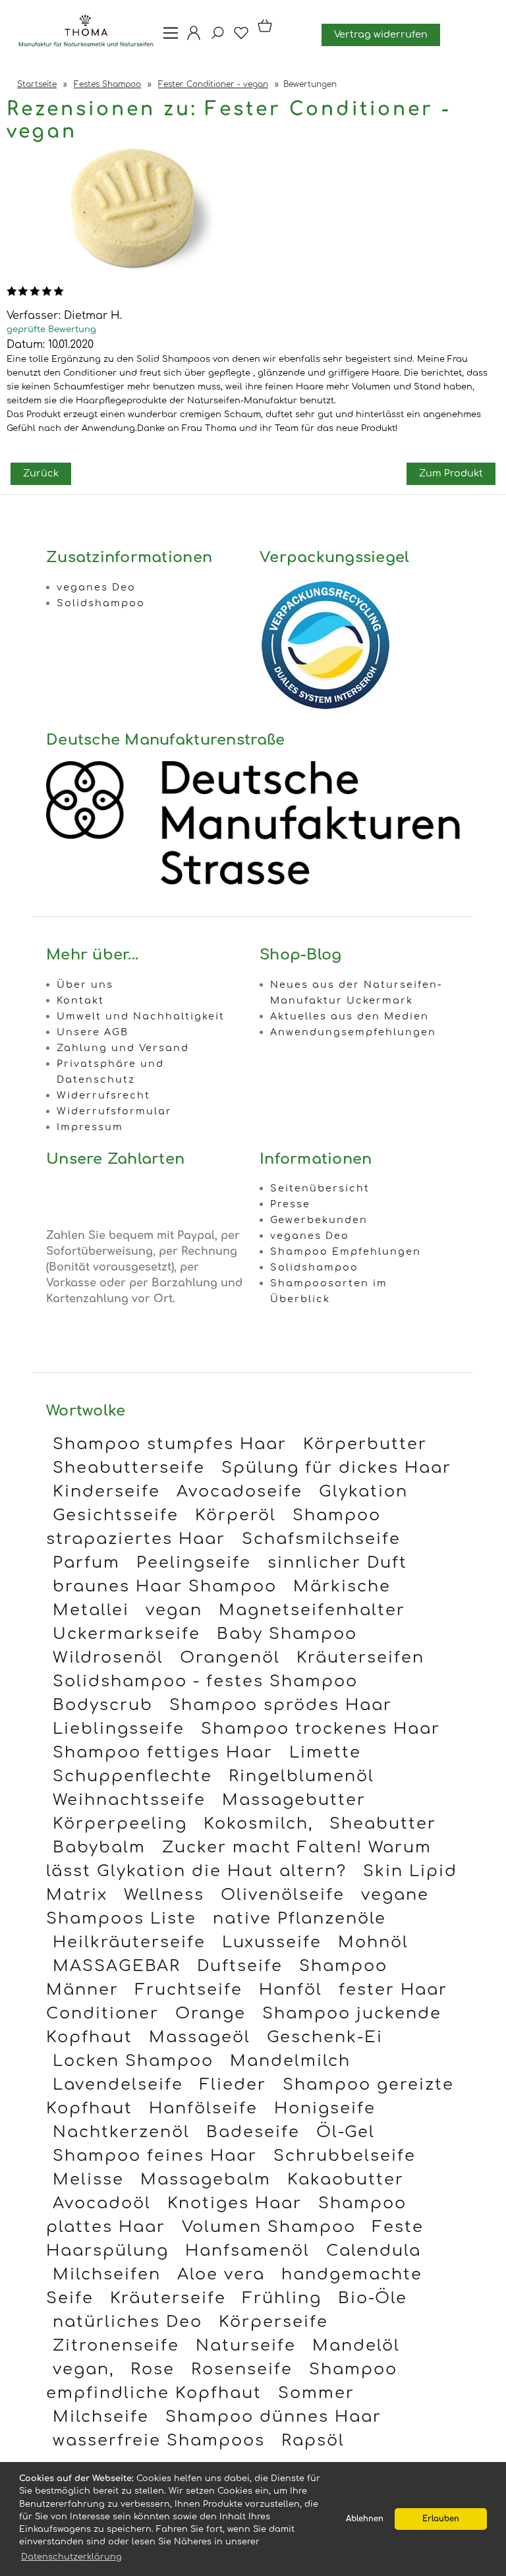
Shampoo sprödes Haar (281, 1705)
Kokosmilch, (258, 1824)
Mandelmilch (290, 2061)
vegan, (83, 2369)
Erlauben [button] (441, 2519)
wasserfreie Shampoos (159, 2441)
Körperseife (273, 2322)
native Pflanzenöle (299, 1919)
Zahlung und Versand (123, 1048)
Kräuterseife (168, 2298)
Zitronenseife (116, 2346)
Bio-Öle (373, 2298)
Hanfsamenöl (247, 2251)
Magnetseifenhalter (312, 1610)
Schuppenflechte (132, 1776)
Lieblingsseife (119, 1729)
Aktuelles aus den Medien (350, 1016)
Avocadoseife (239, 1492)
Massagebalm (206, 2180)
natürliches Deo (127, 2322)
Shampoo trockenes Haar (321, 1729)
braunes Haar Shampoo (165, 1587)
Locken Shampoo (133, 2061)
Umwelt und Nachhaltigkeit (141, 1016)
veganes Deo (96, 587)
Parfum (86, 1563)
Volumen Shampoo (269, 2227)
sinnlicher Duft (337, 1563)
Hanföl (291, 1990)
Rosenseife (242, 2369)
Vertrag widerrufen (381, 34)
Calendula (374, 2251)
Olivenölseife (283, 1895)
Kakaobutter (346, 2180)
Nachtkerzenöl (121, 2132)
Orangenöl (230, 1658)
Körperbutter (365, 1444)
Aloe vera (221, 2275)
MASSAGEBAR (117, 1966)
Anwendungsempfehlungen (353, 1032)
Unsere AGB (93, 1032)
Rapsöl (313, 2441)
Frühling (282, 2298)
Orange (211, 2014)
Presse (290, 1204)
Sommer (316, 2393)
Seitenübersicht (320, 1188)
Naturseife (246, 2346)
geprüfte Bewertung (51, 329)
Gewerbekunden (319, 1220)
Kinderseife (106, 1492)
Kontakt (80, 1000)
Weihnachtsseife (129, 1800)
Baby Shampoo (287, 1634)
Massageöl (200, 2037)
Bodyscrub (103, 1705)
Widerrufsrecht (103, 1095)
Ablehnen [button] (365, 2519)
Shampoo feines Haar (155, 2156)
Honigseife (325, 2108)
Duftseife (240, 1966)
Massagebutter (294, 1800)
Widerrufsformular (114, 1111)
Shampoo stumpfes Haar (170, 1444)
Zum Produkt (451, 473)
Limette (325, 1753)
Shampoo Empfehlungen (346, 1251)
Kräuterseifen (360, 1658)
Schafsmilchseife (321, 1539)
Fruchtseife (189, 1990)
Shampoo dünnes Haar (273, 2417)
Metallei (91, 1610)
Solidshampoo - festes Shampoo (205, 1681)
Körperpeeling (120, 1824)
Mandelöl (356, 2346)
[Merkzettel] (237, 38)
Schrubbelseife (345, 2156)
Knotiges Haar (235, 2203)
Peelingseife (194, 1563)
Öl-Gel (346, 2132)
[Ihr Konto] (190, 38)
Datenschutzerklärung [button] (71, 2557)
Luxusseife (272, 1942)
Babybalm (99, 1847)
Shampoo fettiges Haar (163, 1753)
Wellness (164, 1895)
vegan (174, 1610)
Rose (153, 2369)
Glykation (363, 1492)
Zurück (41, 473)
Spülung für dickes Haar (336, 1468)
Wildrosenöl (108, 1658)
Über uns (85, 985)
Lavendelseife (118, 2085)
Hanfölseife (203, 2108)
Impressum (90, 1127)
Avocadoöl (102, 2203)
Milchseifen (107, 2275)
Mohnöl (373, 1942)
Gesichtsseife (116, 1515)
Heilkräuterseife (129, 1942)
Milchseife (101, 2417)
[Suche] (213, 38)
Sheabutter (383, 1824)
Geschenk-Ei (325, 2037)
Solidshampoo (101, 603)
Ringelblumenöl (301, 1776)
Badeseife (253, 2132)
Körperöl (236, 1515)
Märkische (342, 1587)
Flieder (233, 2085)
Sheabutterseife (129, 1468)
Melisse (88, 2180)
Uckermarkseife (126, 1634)
